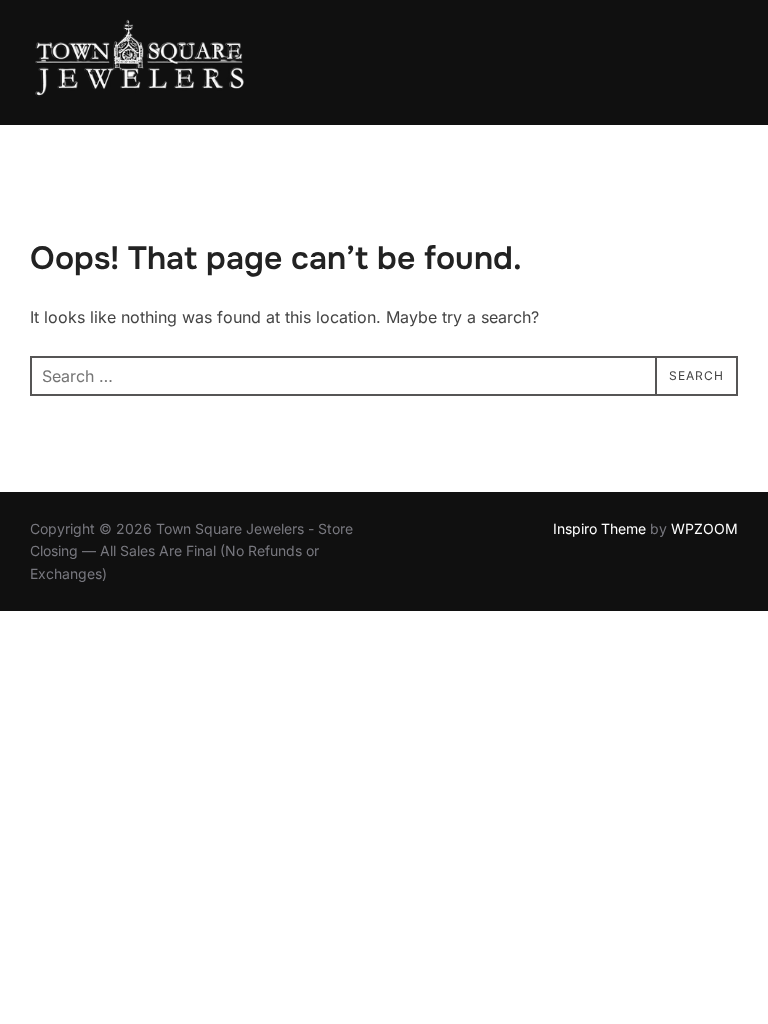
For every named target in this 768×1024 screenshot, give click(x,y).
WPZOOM (704, 528)
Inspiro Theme (599, 528)
